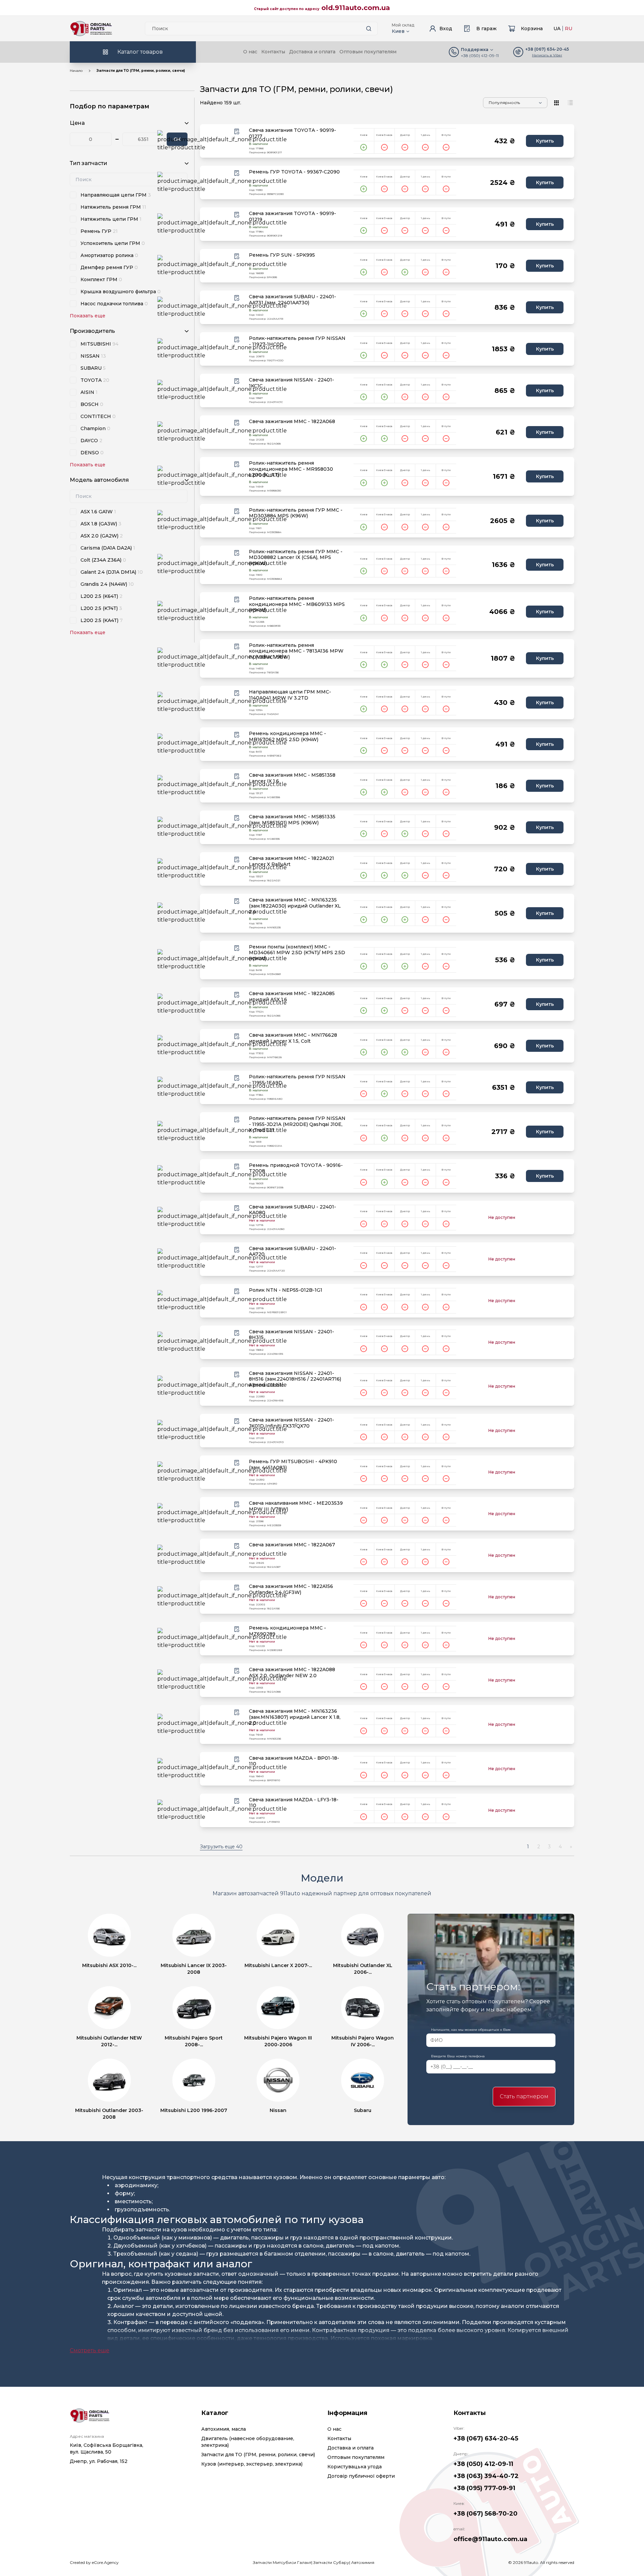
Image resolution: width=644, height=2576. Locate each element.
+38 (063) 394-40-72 (486, 2476)
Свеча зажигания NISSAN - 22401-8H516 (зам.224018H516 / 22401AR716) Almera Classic (295, 1379)
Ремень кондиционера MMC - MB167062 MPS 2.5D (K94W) (287, 737)
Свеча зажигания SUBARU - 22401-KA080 (292, 1210)
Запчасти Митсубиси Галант (282, 2562)
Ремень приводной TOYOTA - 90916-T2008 (296, 1168)
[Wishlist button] (237, 132)
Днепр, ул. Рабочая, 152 (99, 2461)
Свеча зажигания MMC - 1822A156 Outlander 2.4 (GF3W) (291, 1589)
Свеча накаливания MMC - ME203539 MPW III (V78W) (296, 1506)
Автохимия (363, 2562)
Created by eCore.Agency (94, 2562)
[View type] (557, 103)
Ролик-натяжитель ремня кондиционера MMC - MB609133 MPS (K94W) (297, 604)
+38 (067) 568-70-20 (486, 2514)
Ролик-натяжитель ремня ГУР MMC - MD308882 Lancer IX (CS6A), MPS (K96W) (296, 558)
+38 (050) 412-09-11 (480, 56)
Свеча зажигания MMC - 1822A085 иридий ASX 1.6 (292, 997)
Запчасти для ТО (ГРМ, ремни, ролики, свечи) (258, 2455)
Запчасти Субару (331, 2562)
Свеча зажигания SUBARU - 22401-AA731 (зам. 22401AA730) (292, 300)
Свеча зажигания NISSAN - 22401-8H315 (291, 1335)
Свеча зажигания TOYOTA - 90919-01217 (292, 133)
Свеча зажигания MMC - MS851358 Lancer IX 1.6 (292, 778)
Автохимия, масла (224, 2429)
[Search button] (369, 29)
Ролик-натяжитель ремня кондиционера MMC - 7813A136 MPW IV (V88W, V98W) (296, 651)
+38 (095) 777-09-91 (484, 2488)
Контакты (273, 52)
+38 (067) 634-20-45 (486, 2438)
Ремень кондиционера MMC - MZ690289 (287, 1631)
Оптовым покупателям (368, 52)
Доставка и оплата (312, 52)
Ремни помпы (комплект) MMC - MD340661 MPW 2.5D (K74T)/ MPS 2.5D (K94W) (297, 953)
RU (569, 29)
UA (557, 29)
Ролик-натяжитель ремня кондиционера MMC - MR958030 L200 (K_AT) (291, 469)
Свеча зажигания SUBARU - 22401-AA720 (292, 1252)
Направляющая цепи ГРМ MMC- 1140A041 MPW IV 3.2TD (290, 695)
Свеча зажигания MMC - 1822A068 (292, 422)
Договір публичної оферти (361, 2476)
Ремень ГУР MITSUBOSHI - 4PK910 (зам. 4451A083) (293, 1465)
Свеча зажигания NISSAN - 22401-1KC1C (291, 383)
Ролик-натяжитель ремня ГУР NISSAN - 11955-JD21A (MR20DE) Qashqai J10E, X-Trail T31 (297, 1124)
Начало (76, 71)
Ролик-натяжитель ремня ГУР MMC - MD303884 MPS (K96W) (296, 513)
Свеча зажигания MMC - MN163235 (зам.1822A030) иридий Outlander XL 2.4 (295, 906)
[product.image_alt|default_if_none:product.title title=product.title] (222, 141)
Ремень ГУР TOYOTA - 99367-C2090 (294, 172)
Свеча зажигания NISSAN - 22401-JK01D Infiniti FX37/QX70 (291, 1423)
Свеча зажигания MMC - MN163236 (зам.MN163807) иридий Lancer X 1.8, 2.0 (295, 1717)
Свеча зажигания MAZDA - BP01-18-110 (294, 1761)
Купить (545, 141)
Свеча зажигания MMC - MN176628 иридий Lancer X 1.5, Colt (293, 1038)
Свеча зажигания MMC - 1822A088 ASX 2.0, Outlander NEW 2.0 (292, 1673)
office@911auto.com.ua (490, 2539)
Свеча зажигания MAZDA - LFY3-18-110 (294, 1803)
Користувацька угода (355, 2467)
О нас (250, 52)
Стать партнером (524, 2096)
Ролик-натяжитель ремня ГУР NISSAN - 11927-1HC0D (297, 341)
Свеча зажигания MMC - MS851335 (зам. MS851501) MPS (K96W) (292, 820)
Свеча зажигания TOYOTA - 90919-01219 (292, 217)
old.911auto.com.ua (356, 8)
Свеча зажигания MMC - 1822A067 (292, 1545)
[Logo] (91, 29)
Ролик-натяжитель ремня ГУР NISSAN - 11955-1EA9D (297, 1080)
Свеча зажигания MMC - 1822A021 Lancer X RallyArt (291, 861)
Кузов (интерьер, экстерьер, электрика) (252, 2464)
